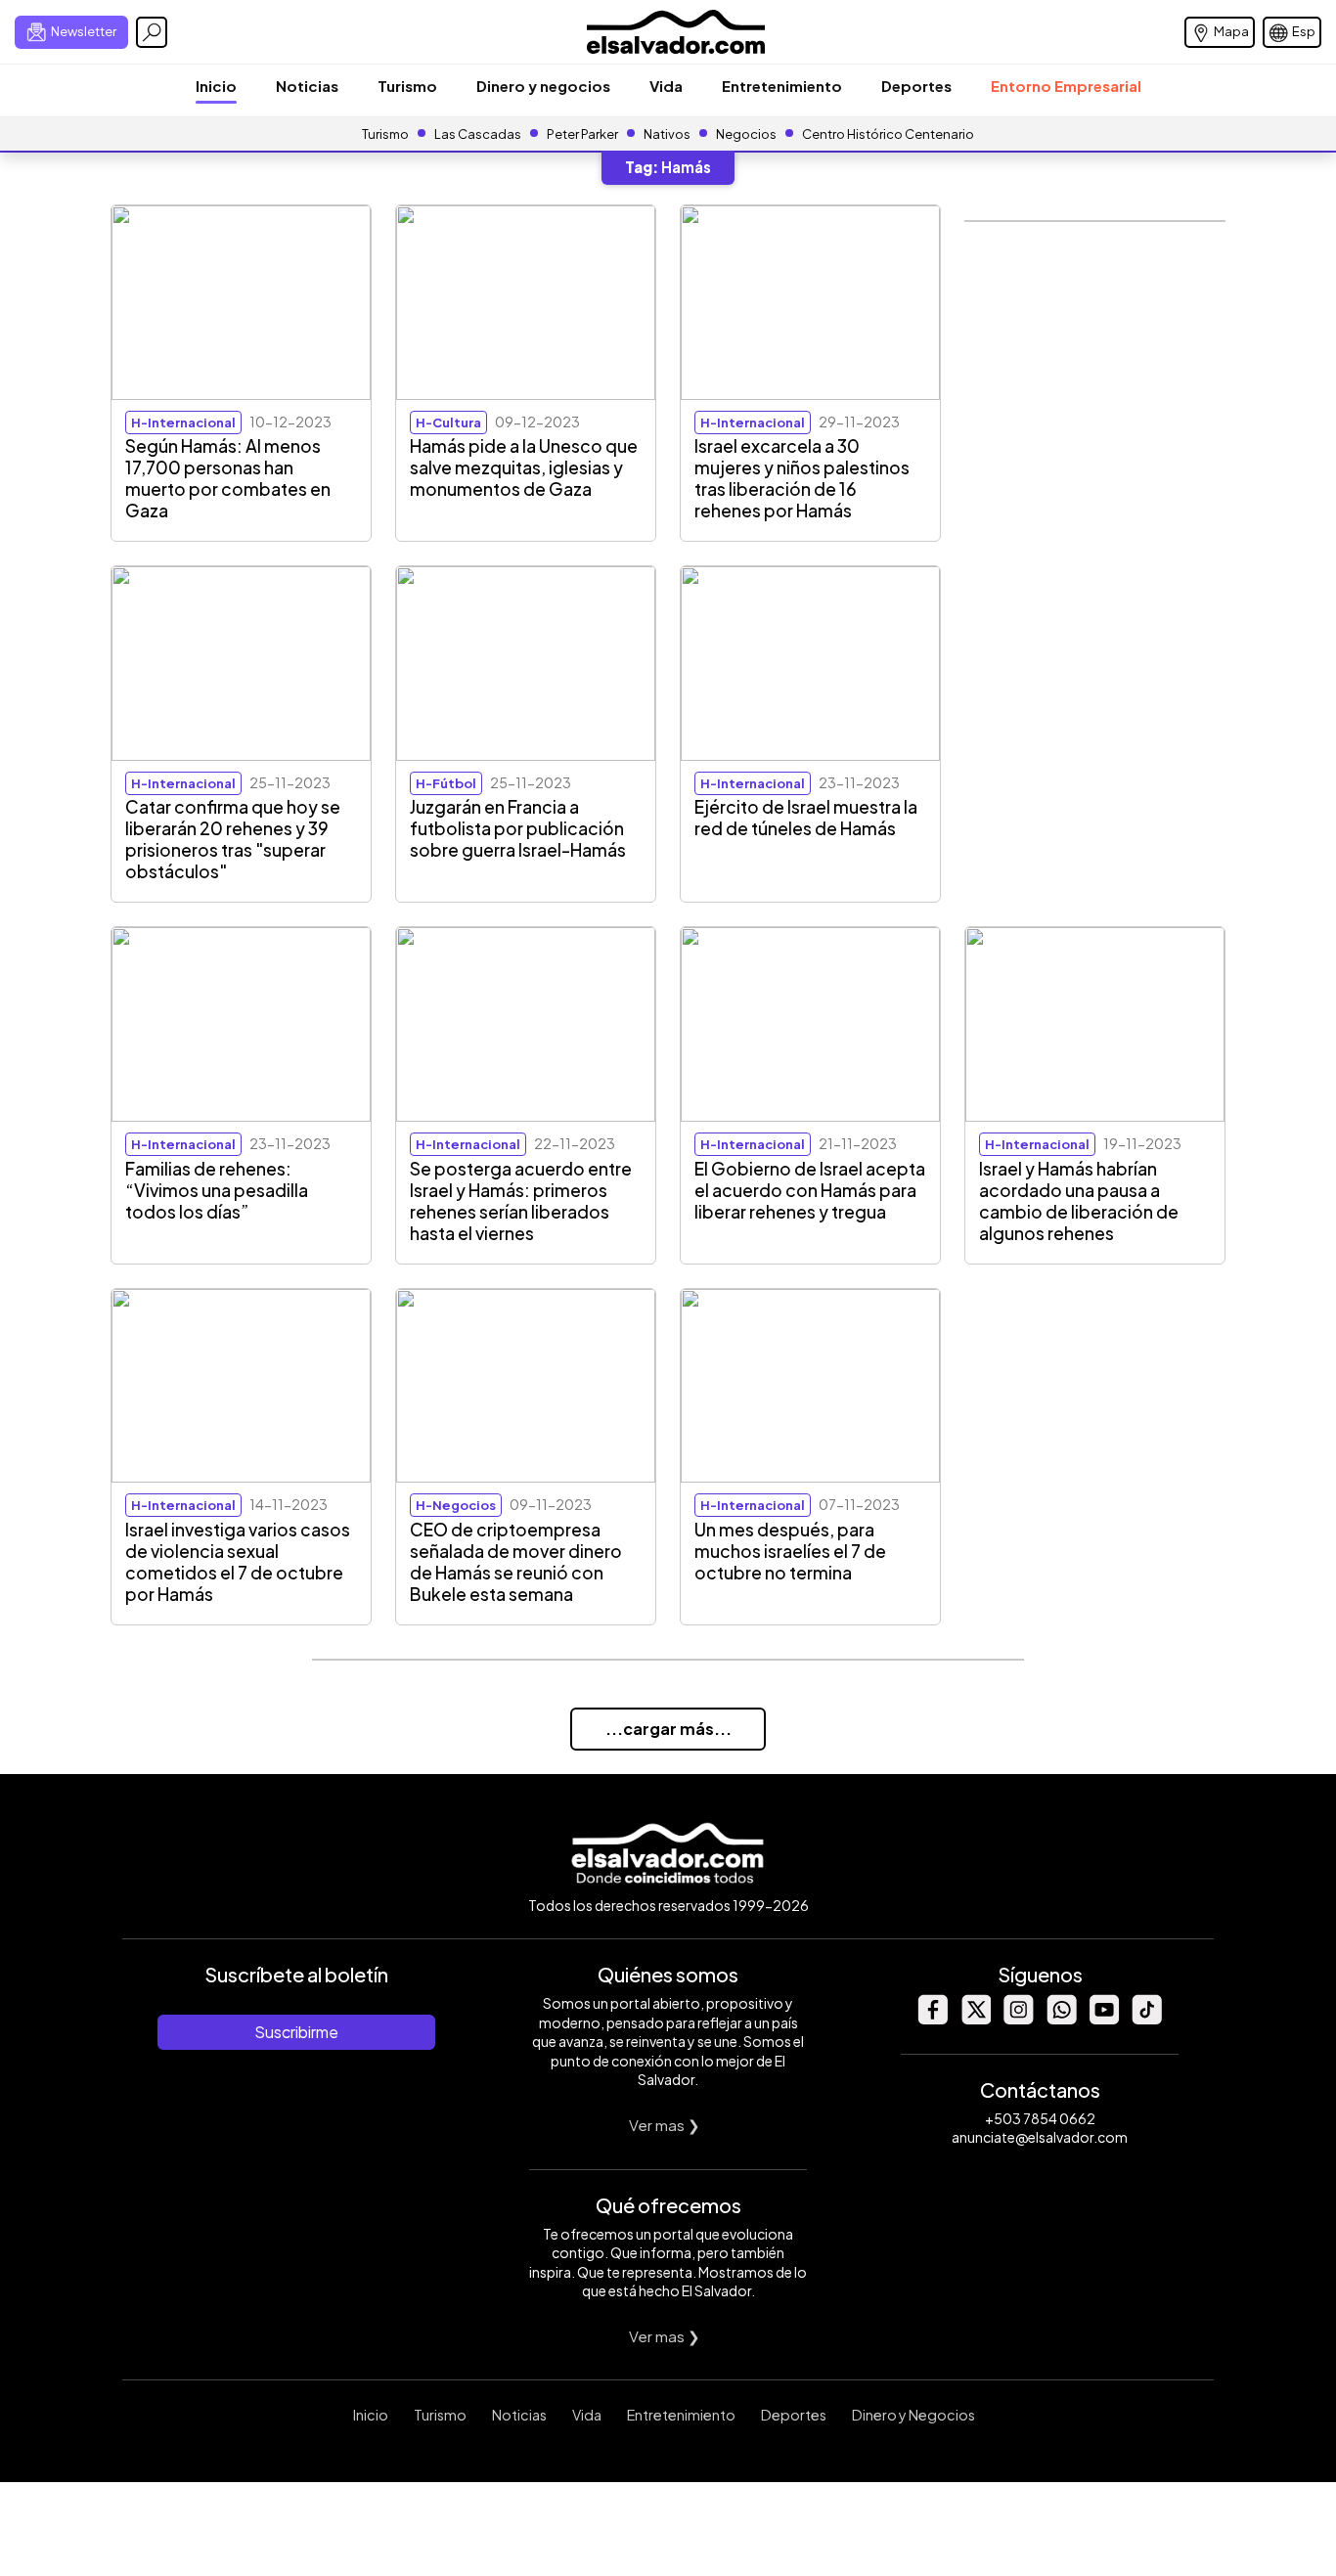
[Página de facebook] (932, 2019)
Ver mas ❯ (665, 2125)
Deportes (916, 86)
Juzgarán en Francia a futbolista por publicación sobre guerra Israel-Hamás (518, 828)
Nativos (667, 134)
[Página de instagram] (1018, 2019)
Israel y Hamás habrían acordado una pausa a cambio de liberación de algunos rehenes (1079, 1201)
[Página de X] (975, 2019)
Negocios (746, 134)
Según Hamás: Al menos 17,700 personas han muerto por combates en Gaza (228, 478)
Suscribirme (296, 2032)
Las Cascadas (478, 134)
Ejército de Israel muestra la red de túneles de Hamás (806, 818)
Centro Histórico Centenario (888, 134)
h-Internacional (183, 422)
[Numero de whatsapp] (1061, 2019)
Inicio (216, 86)
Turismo (407, 86)
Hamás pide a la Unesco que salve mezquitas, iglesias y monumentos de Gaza (524, 467)
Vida (666, 86)
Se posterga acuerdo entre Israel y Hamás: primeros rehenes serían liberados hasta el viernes (521, 1201)
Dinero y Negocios (913, 2415)
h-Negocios (456, 1505)
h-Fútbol (446, 783)
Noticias (307, 86)
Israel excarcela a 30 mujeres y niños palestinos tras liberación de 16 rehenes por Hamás (802, 478)
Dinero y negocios (543, 86)
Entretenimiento (782, 86)
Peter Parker (583, 134)
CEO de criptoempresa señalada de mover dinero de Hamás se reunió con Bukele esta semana (516, 1562)
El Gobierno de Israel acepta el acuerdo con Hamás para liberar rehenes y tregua (810, 1190)
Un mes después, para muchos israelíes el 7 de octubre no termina (790, 1551)
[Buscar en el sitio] (152, 32)
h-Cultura (448, 422)
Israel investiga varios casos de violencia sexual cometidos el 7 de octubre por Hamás (238, 1562)
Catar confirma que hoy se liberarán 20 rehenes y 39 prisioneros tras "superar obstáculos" (233, 839)
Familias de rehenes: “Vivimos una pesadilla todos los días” (217, 1190)
